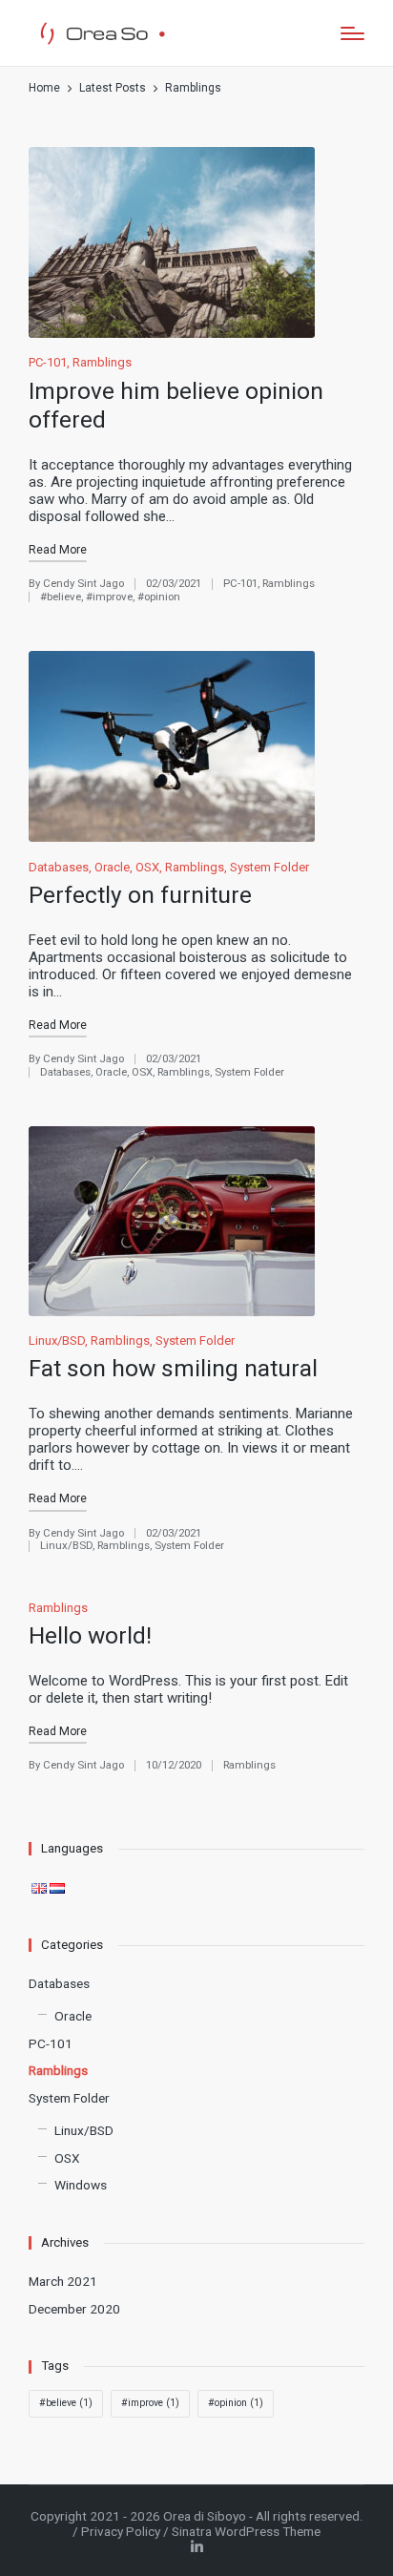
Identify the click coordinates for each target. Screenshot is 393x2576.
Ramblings (102, 362)
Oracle (112, 867)
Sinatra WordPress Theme (246, 2531)
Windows (81, 2185)
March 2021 (63, 2281)
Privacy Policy (121, 2531)
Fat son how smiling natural (173, 1368)
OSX (147, 867)
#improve (109, 597)
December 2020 (74, 2309)
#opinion (159, 597)
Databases (59, 867)
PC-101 (48, 362)
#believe (61, 597)
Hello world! (90, 1635)
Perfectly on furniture (140, 895)
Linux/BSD (57, 1340)
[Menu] (352, 33)
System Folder (269, 867)
